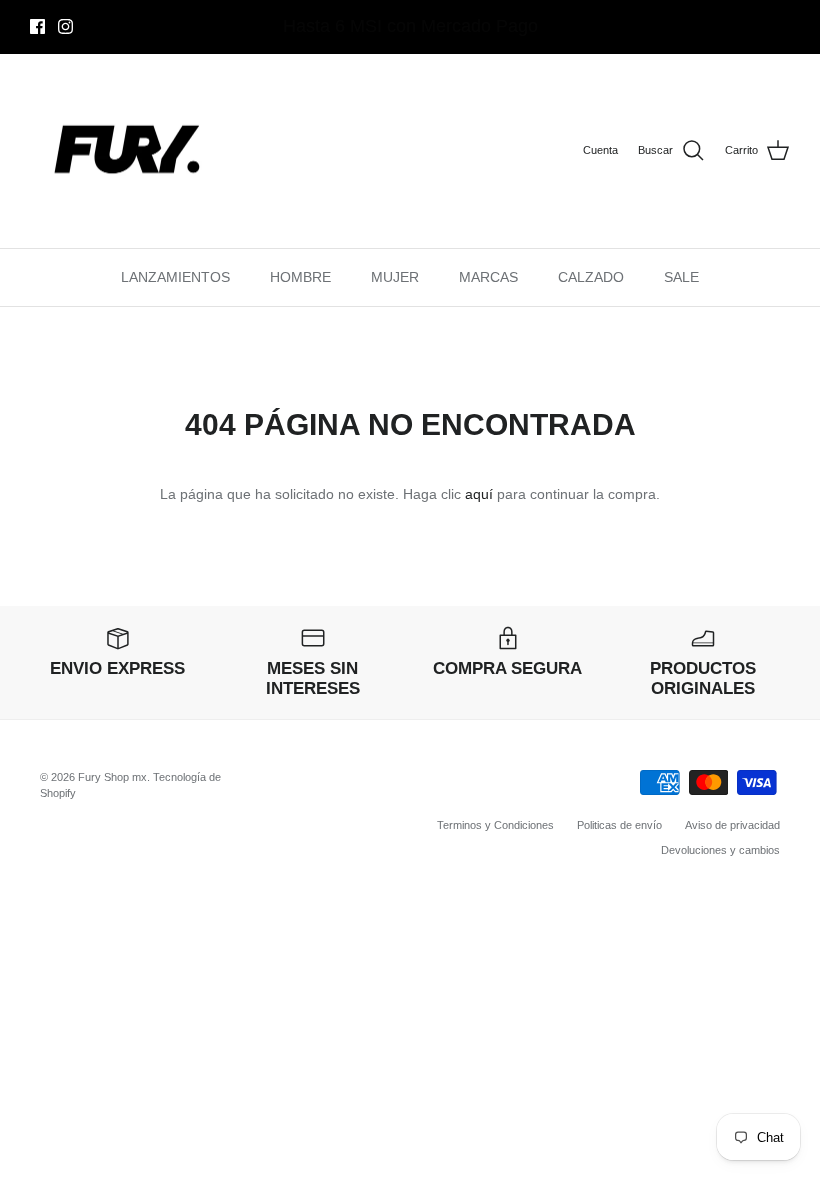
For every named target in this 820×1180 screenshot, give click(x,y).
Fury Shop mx (112, 777)
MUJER (395, 277)
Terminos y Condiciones (495, 825)
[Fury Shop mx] (130, 151)
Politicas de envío (619, 825)
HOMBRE (300, 277)
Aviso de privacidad (732, 825)
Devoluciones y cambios (720, 850)
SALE (681, 277)
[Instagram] (65, 26)
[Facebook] (37, 26)
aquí (479, 494)
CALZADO (591, 277)
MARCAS (488, 277)
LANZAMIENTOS (175, 277)
